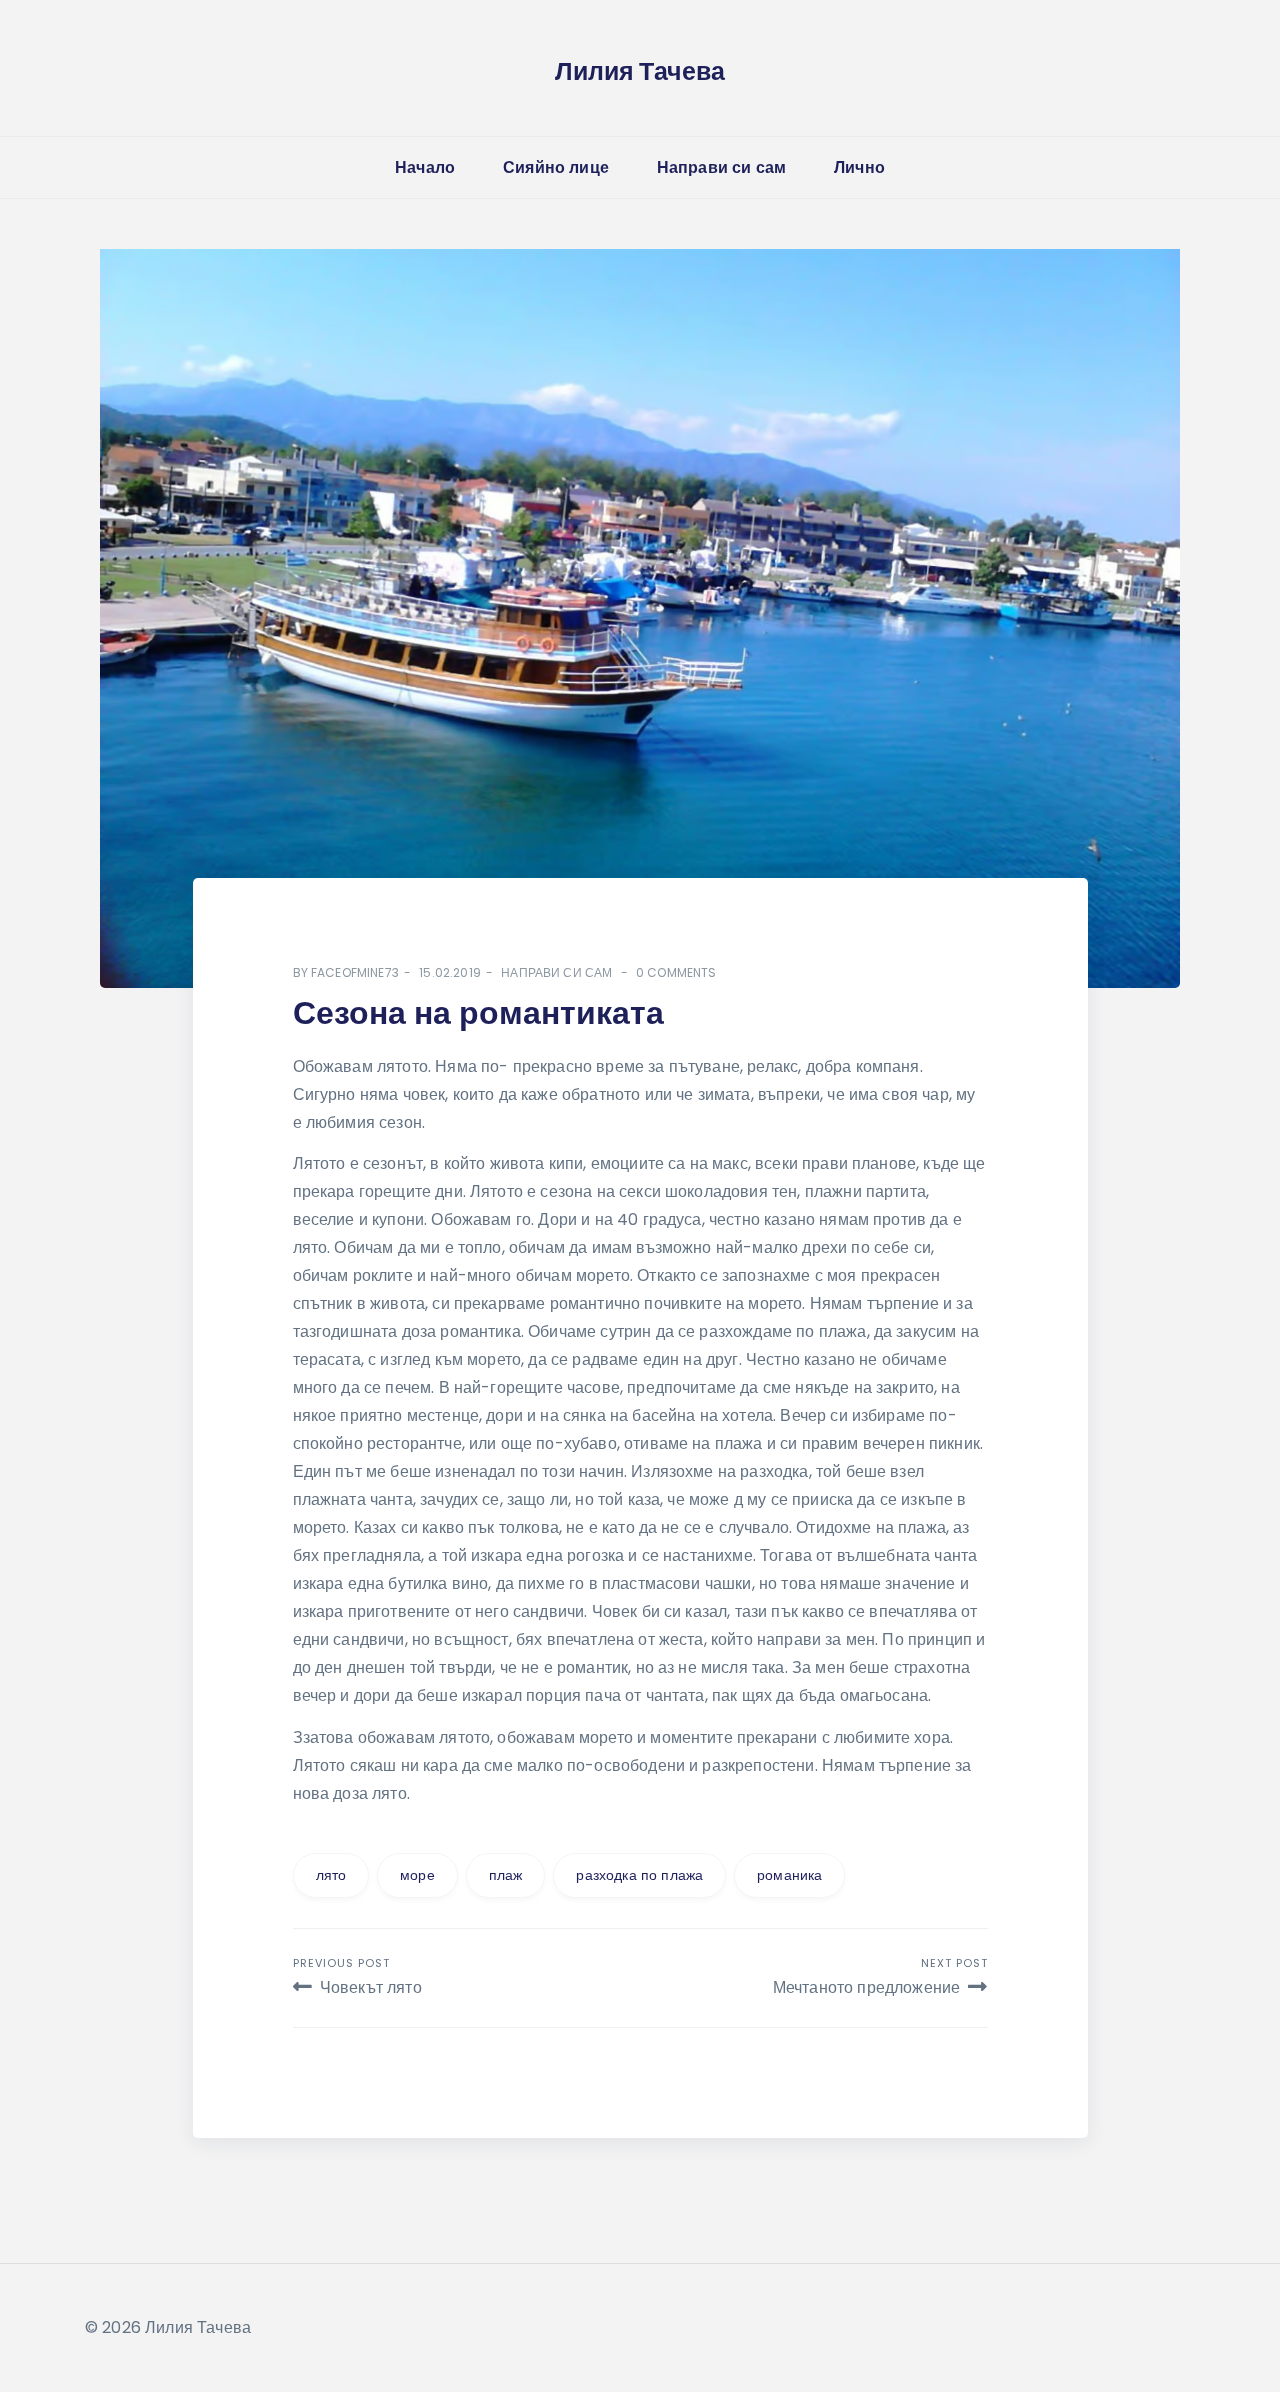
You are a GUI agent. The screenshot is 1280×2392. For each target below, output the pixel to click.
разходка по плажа (639, 1875)
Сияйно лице (556, 167)
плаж (506, 1875)
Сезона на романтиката (478, 1012)
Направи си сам (721, 167)
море (417, 1875)
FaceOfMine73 (355, 972)
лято (331, 1875)
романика (789, 1875)
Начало (425, 167)
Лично (859, 167)
